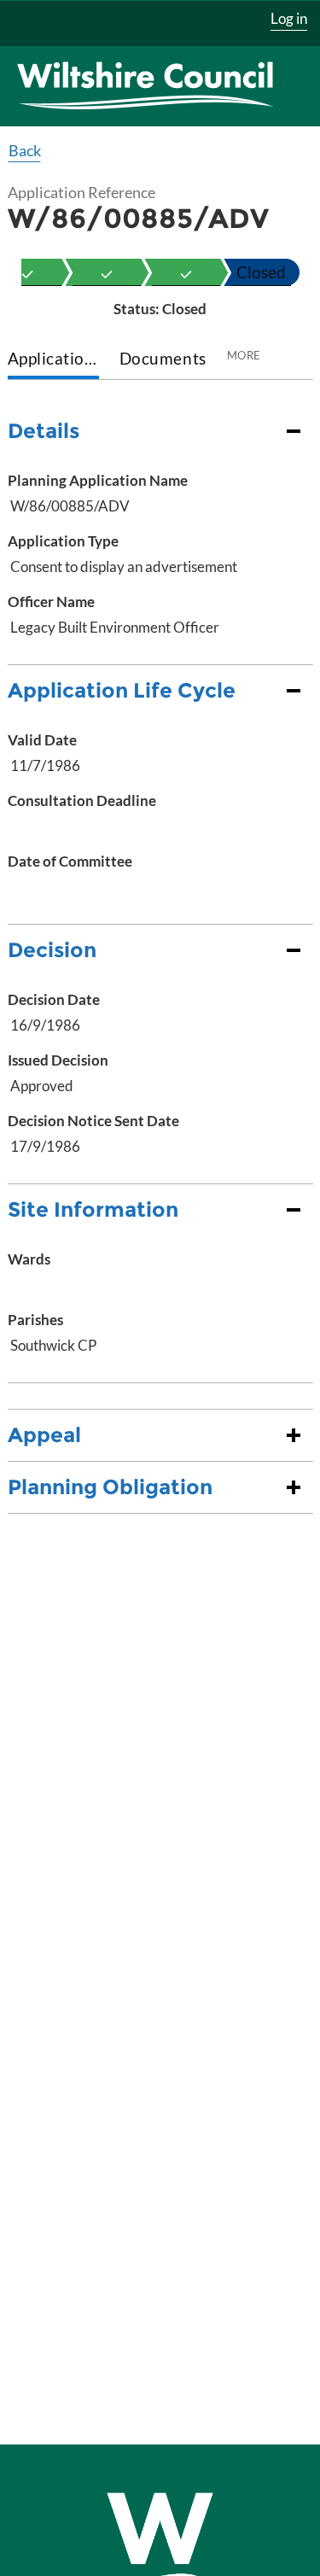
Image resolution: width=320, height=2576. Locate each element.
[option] (107, 272)
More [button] (244, 355)
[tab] (53, 360)
